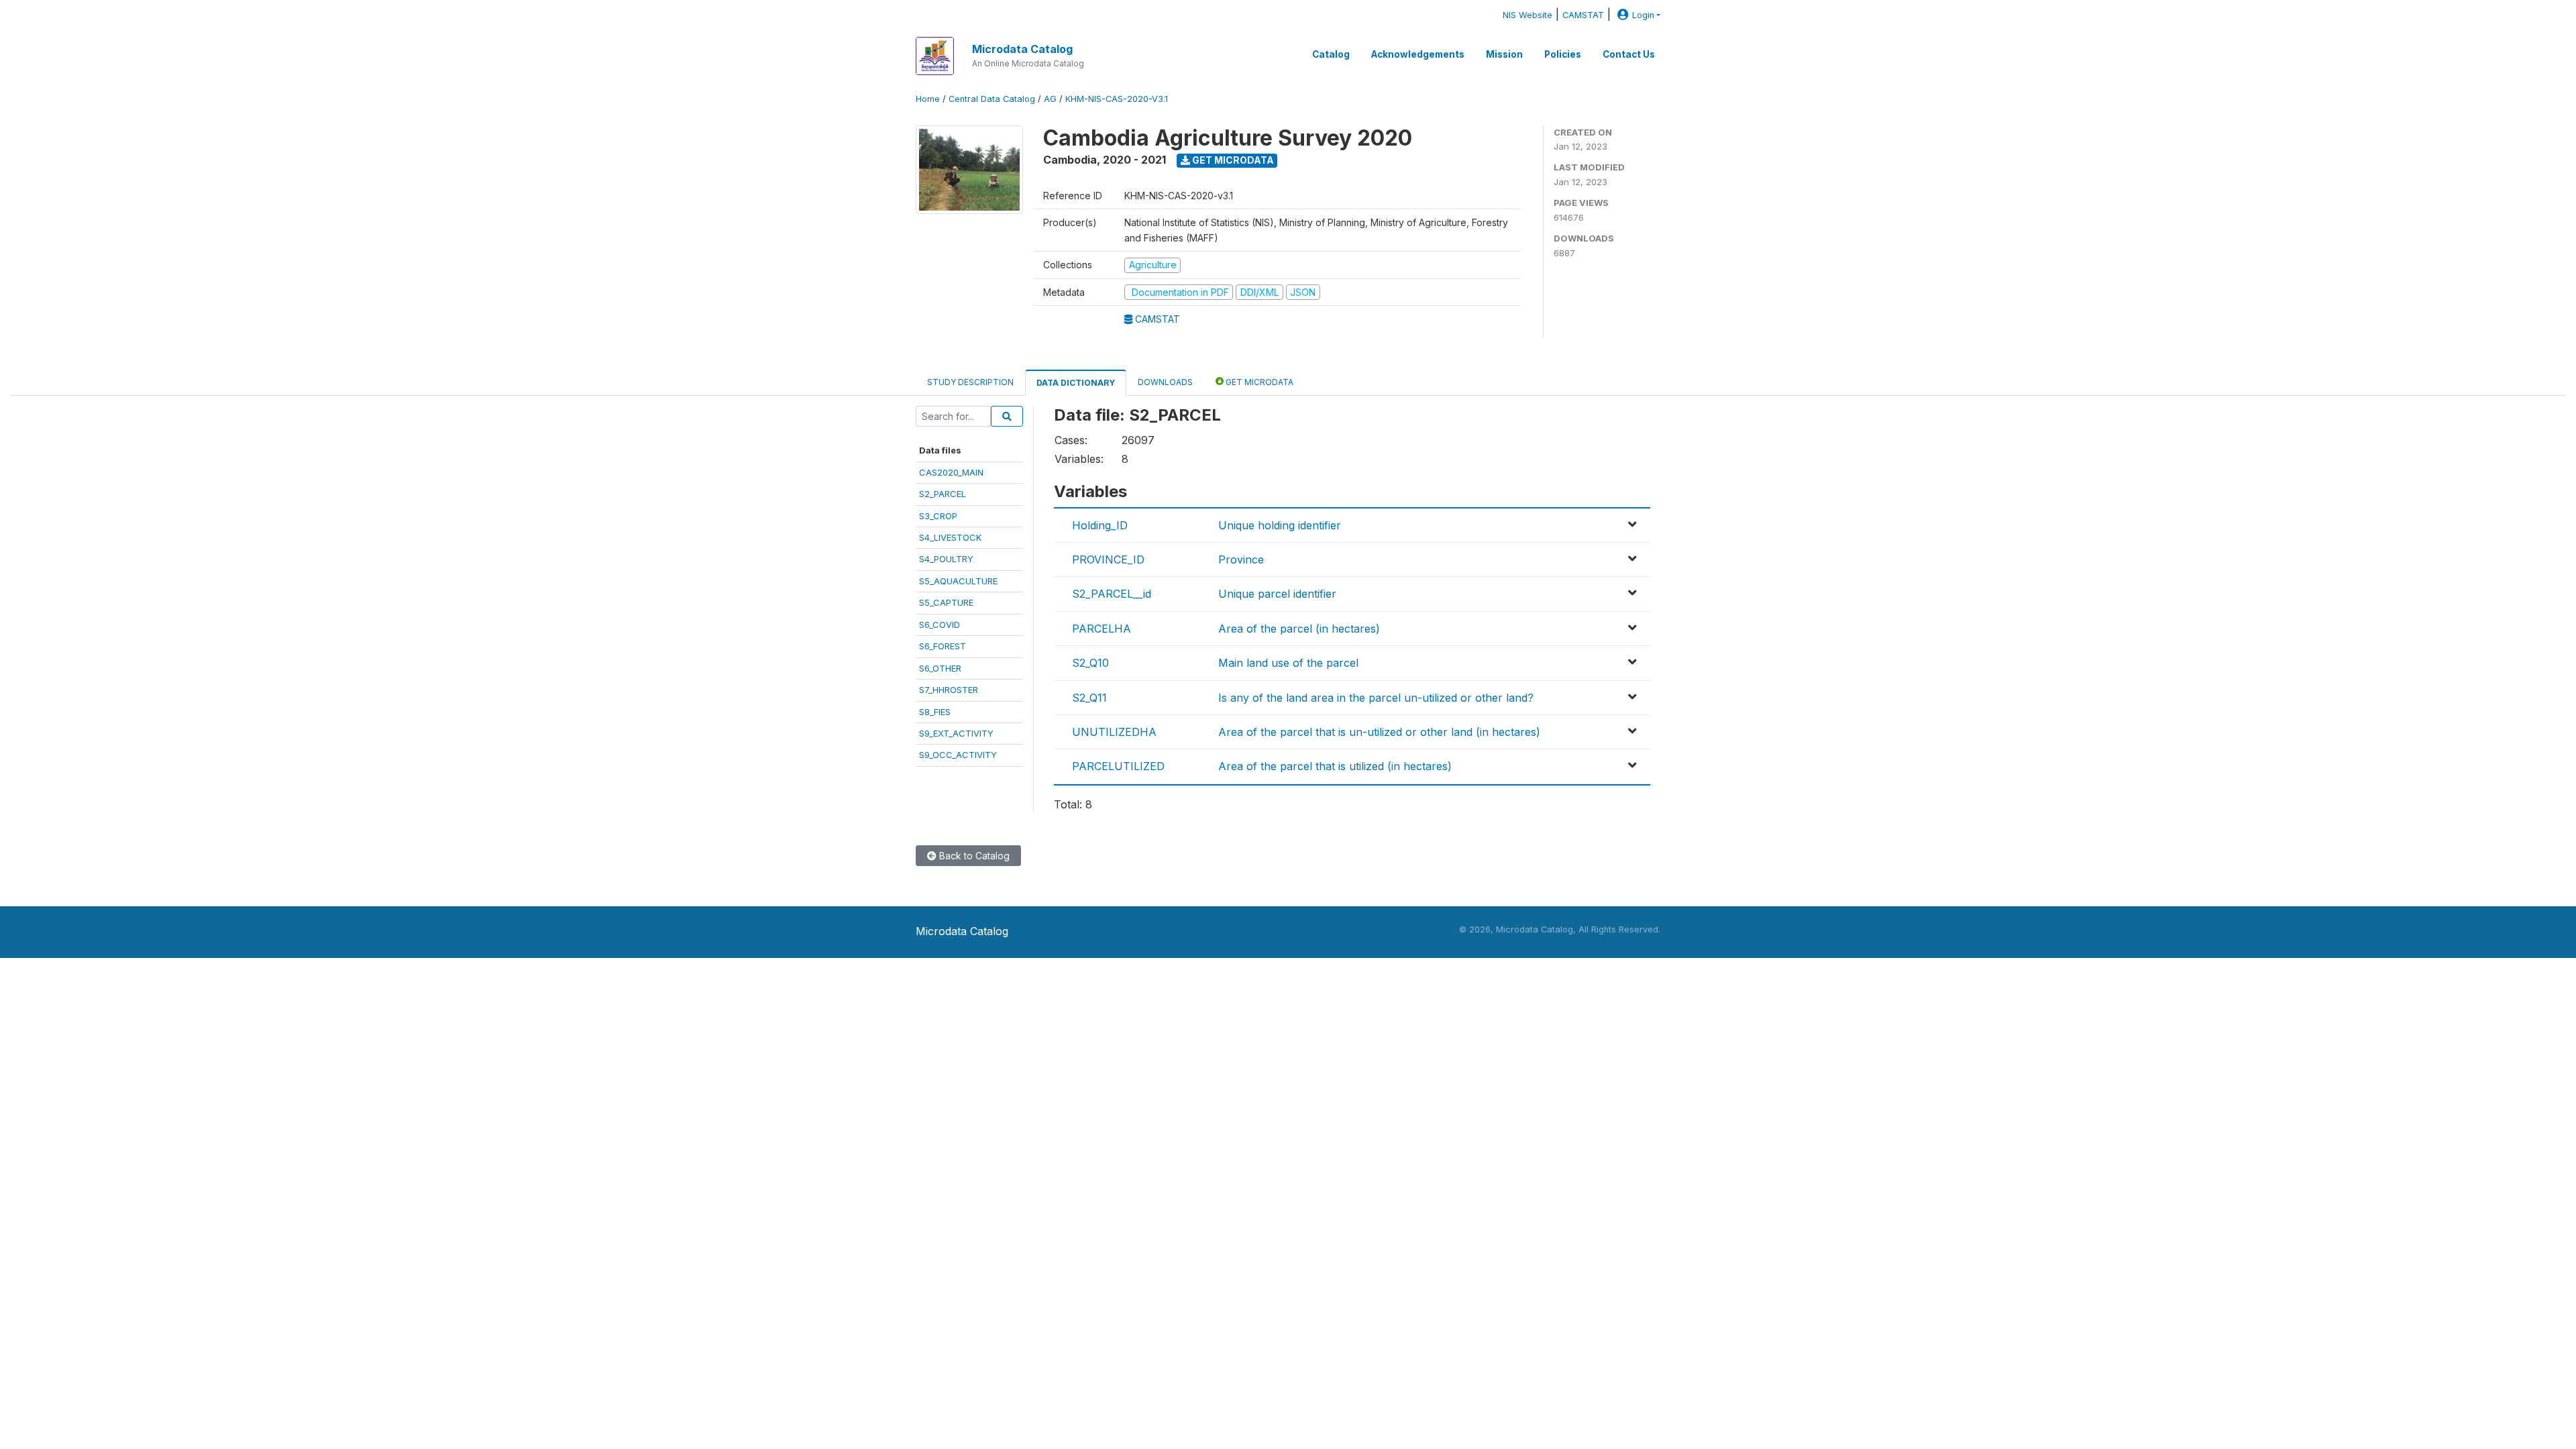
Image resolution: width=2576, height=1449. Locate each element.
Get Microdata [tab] (1258, 382)
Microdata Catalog (1022, 49)
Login (1643, 15)
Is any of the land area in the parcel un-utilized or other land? (1376, 698)
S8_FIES (935, 712)
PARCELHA (1102, 629)
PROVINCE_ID (1108, 559)
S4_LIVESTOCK (950, 537)
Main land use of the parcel (1288, 663)
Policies (1563, 54)
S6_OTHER (940, 668)
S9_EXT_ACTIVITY (956, 733)
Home (928, 99)
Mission (1504, 54)
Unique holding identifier (1280, 525)
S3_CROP (938, 516)
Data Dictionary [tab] (1076, 383)
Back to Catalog (973, 856)
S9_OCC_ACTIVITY (958, 755)
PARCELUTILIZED (1118, 766)
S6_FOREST (943, 646)
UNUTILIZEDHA (1114, 732)
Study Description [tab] (970, 382)
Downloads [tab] (1165, 382)
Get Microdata (1232, 160)
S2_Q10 (1090, 663)
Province (1241, 559)
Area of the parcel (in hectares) (1299, 629)
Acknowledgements (1418, 54)
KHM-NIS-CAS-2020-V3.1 (1117, 99)
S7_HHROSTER (949, 690)
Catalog (1331, 54)
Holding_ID (1100, 525)
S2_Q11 (1089, 698)
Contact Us (1629, 54)
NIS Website (1527, 15)
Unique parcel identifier (1277, 594)
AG (1050, 99)
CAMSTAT (1583, 15)
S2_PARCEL (943, 494)
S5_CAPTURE (946, 602)
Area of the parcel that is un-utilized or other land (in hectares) (1379, 732)
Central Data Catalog (992, 99)
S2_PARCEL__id (1112, 594)
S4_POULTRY (946, 559)
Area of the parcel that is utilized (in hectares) (1335, 766)
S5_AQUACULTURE (958, 581)
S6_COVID (940, 625)
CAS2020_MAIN (951, 472)
